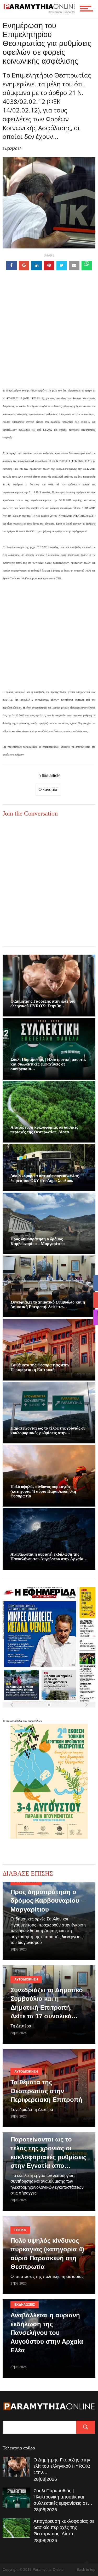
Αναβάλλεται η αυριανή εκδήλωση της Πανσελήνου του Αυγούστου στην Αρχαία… (49, 1557)
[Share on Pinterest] (49, 266)
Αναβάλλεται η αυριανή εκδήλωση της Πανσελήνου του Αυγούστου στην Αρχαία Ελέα (47, 2333)
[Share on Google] (24, 266)
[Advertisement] (49, 337)
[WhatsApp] (87, 266)
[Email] (74, 266)
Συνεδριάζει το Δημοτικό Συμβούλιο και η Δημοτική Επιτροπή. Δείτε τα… (48, 1304)
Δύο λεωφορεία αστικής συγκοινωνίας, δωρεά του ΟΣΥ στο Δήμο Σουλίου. (45, 1178)
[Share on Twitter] (62, 266)
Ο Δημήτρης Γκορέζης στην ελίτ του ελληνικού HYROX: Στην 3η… (43, 1004)
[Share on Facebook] (11, 266)
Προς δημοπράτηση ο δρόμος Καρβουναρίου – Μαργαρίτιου (38, 1241)
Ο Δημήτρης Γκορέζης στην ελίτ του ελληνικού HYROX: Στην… (62, 2466)
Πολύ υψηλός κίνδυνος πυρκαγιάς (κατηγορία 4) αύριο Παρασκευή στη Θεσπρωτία (43, 1491)
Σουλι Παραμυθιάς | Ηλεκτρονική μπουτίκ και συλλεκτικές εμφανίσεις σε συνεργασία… (48, 1064)
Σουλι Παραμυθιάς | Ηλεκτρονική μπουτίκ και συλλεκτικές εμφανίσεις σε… (63, 2497)
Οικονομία (48, 790)
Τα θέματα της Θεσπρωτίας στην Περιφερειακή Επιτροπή (40, 1367)
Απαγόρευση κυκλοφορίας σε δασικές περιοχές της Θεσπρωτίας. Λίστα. (44, 1130)
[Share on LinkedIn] (37, 266)
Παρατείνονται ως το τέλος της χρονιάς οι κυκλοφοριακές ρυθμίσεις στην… (48, 1430)
